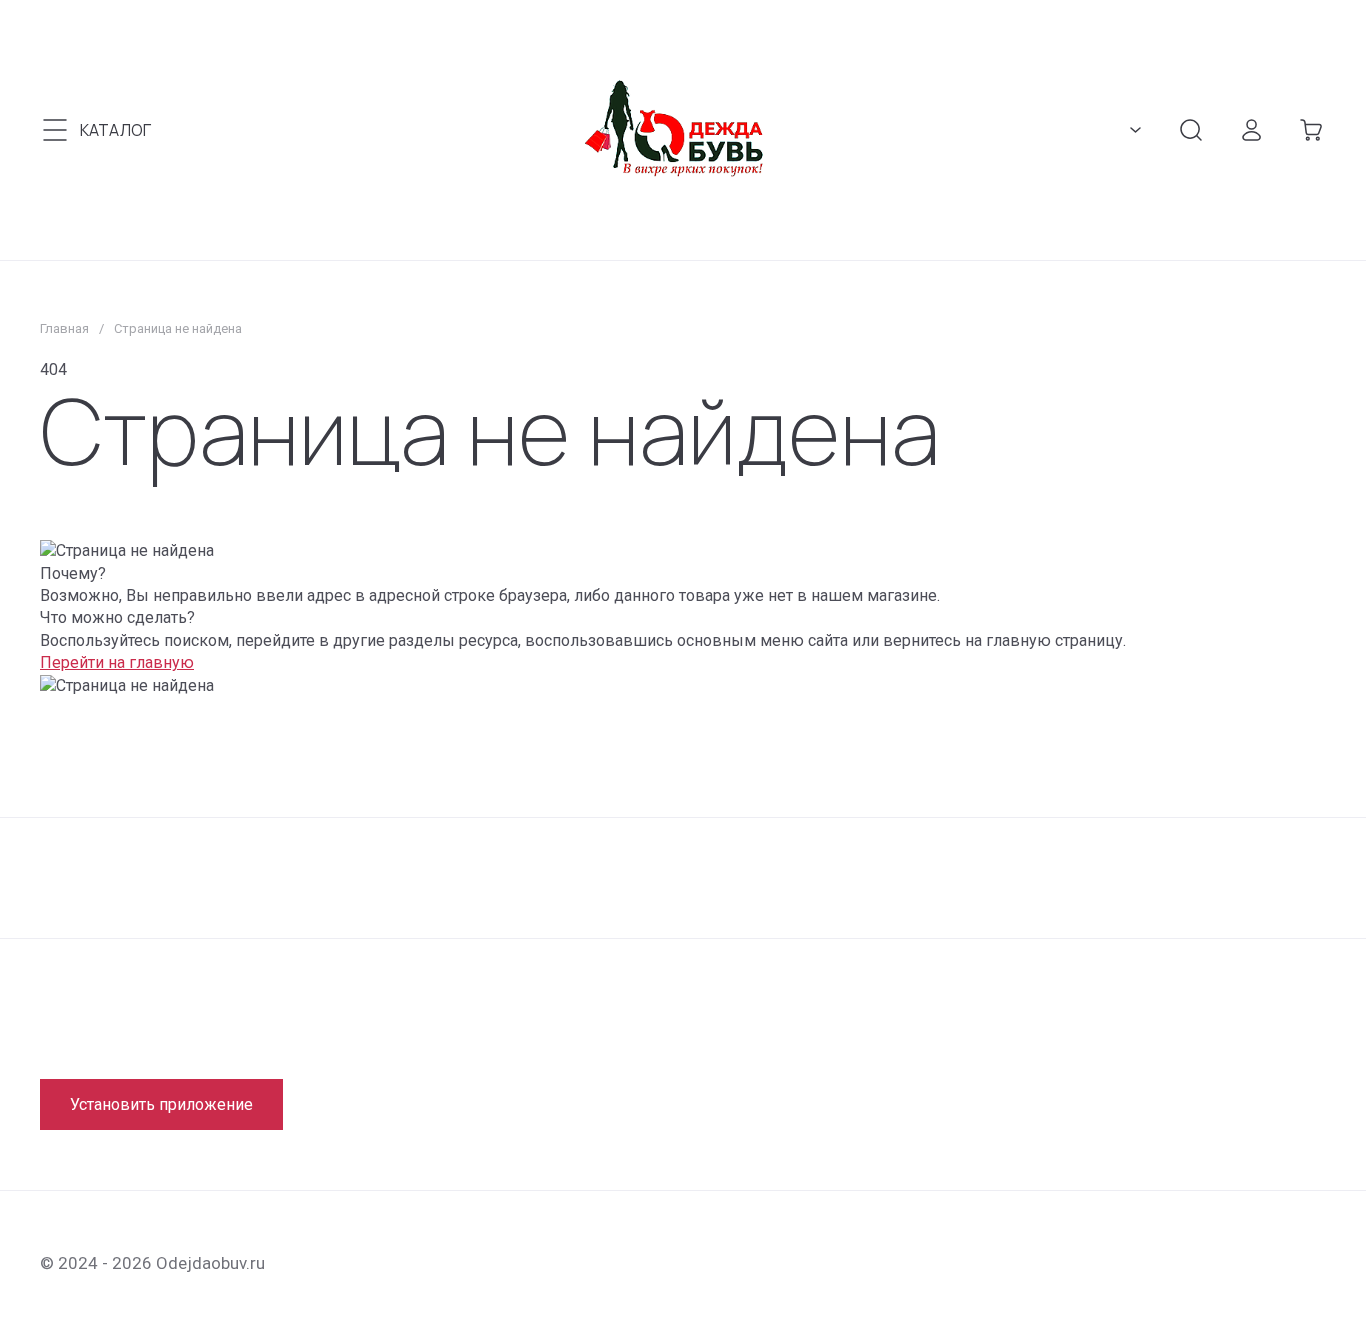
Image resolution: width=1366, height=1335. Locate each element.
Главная (64, 328)
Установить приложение (161, 1104)
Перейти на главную (117, 662)
